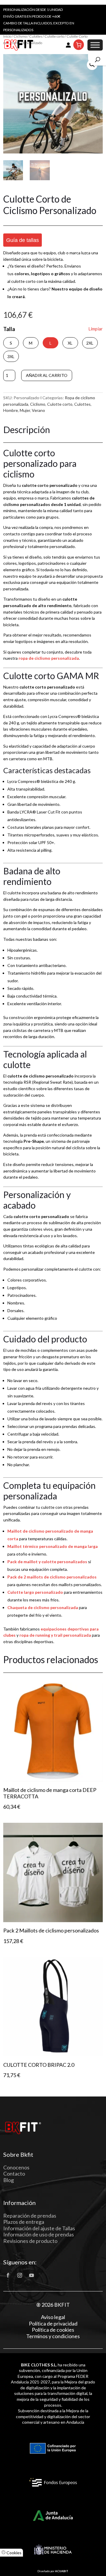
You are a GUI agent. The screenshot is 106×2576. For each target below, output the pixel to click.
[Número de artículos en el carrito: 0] (79, 45)
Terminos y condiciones (53, 2336)
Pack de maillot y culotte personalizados (47, 1562)
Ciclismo (20, 36)
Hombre (11, 410)
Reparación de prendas (30, 2216)
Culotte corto (54, 36)
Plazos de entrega (24, 2222)
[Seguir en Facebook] (8, 2275)
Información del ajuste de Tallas (39, 2228)
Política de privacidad (53, 2324)
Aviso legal (53, 2317)
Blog (9, 2180)
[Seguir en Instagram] (20, 2275)
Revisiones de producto (30, 2241)
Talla (9, 329)
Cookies (14, 2553)
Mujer (25, 410)
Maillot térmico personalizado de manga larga (53, 1546)
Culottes (36, 36)
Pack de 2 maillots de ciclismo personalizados (52, 1577)
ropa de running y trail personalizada (55, 1635)
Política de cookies (53, 2330)
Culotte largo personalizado (35, 1592)
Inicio (7, 36)
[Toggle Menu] (95, 45)
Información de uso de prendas (39, 2234)
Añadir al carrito (47, 375)
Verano (38, 410)
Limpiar (96, 329)
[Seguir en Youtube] (32, 2275)
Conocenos (16, 2167)
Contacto (14, 2174)
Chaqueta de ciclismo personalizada (43, 1607)
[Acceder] (68, 45)
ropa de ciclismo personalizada (49, 658)
